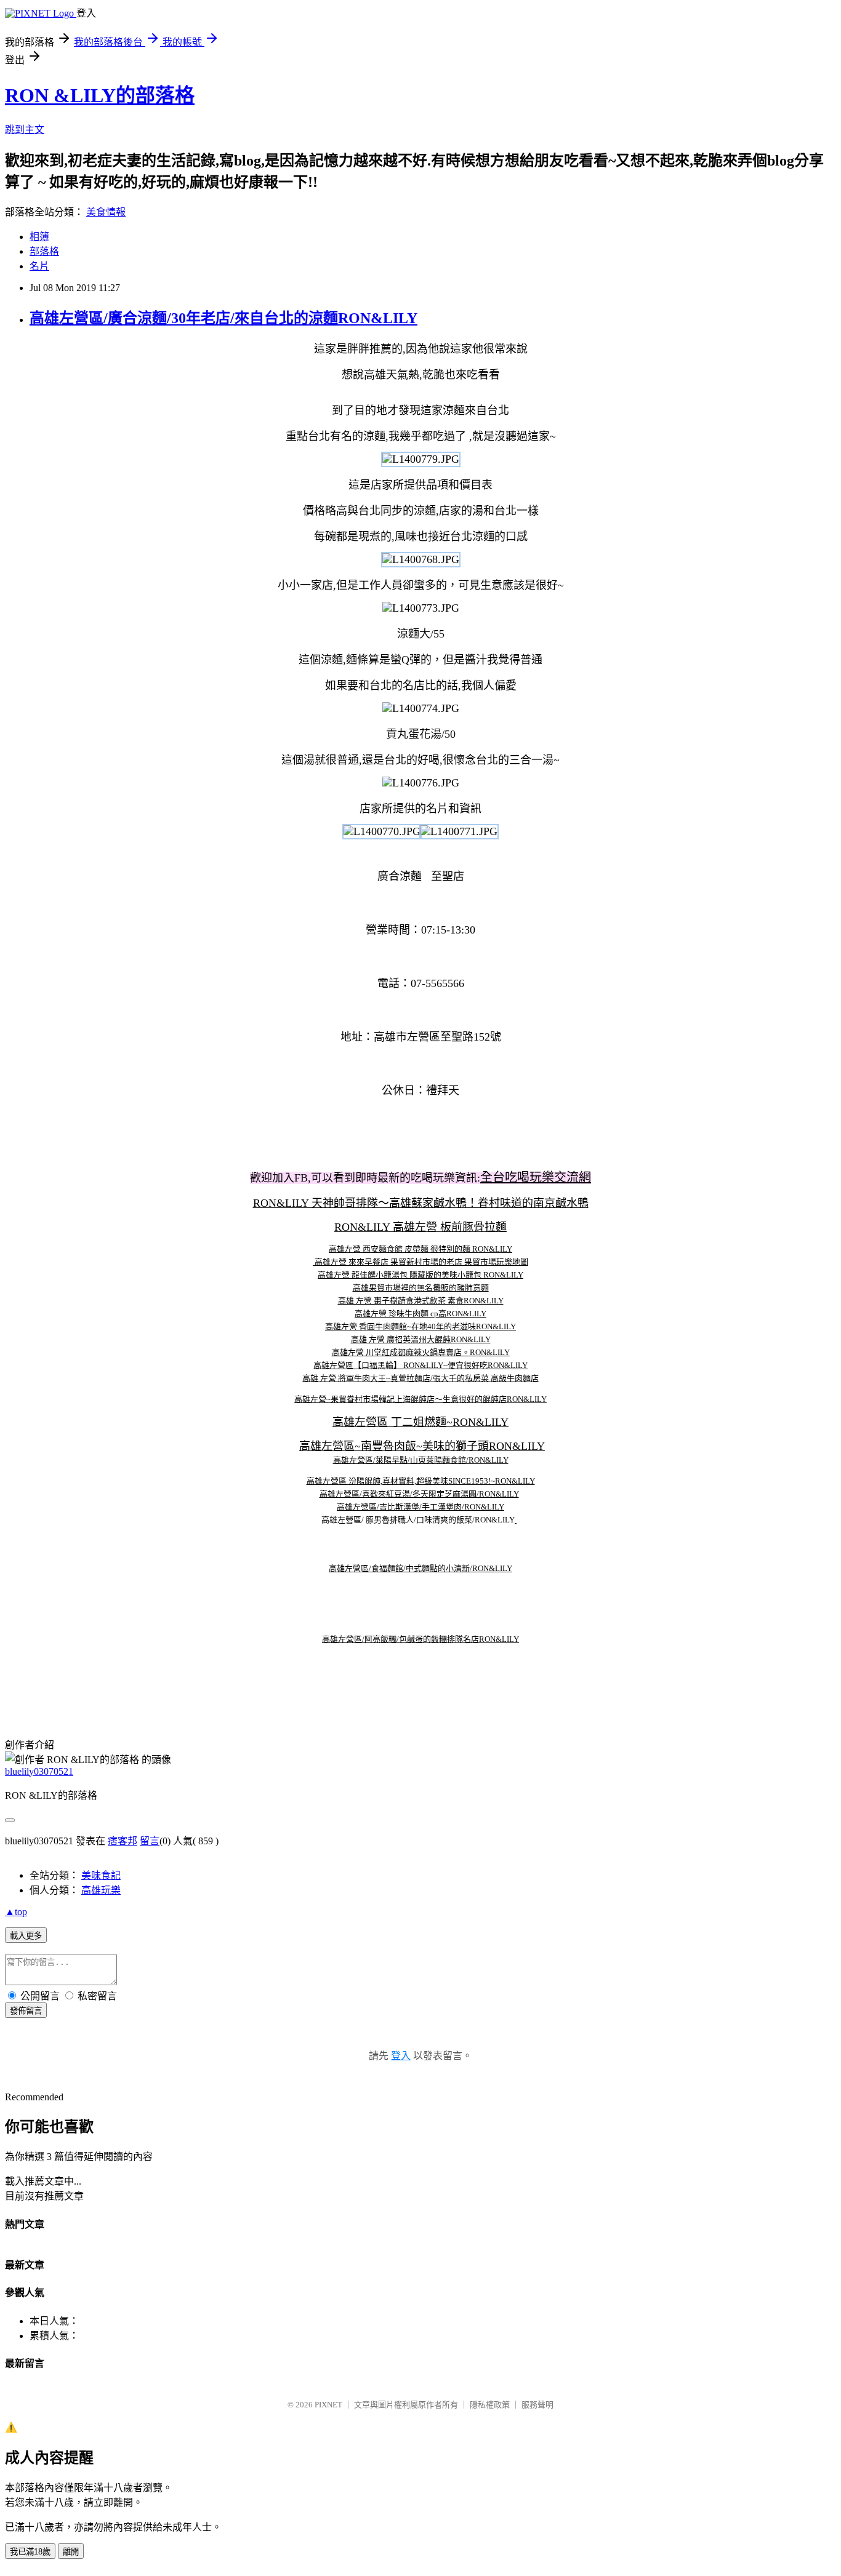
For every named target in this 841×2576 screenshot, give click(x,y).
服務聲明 (537, 2405)
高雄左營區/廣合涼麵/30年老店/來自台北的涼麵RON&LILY (223, 318)
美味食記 (101, 1875)
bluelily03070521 (39, 1771)
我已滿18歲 (30, 2552)
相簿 (39, 237)
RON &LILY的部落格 (100, 95)
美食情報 (106, 212)
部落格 (44, 251)
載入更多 (26, 1936)
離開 (71, 2552)
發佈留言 (26, 2011)
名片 (39, 266)
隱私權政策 (490, 2405)
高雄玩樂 (101, 1890)
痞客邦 (123, 1841)
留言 (150, 1841)
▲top (16, 1912)
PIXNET (328, 2405)
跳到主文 (25, 130)
